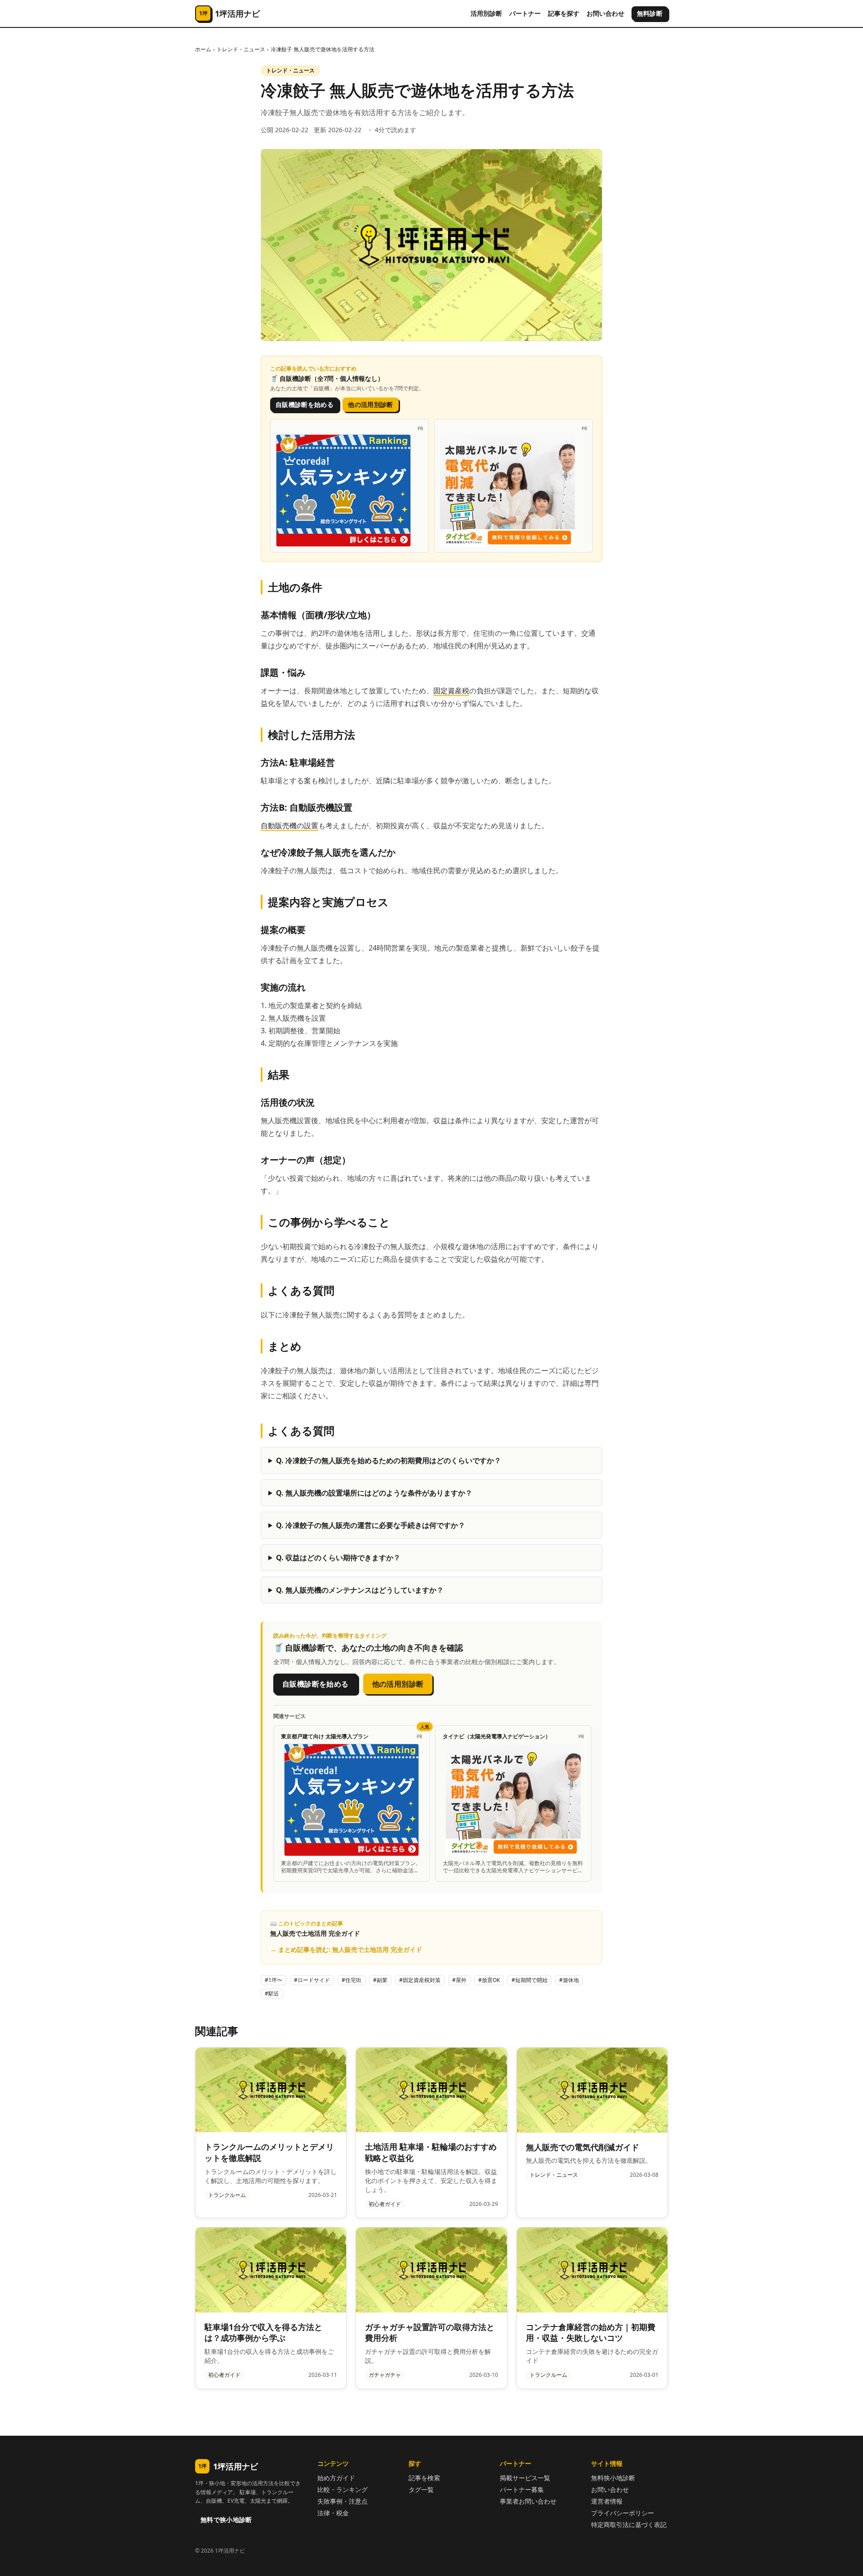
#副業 (380, 1980)
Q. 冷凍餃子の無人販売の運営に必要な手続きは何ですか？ (371, 1525)
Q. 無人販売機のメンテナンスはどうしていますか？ (360, 1590)
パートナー (525, 13)
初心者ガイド (385, 2204)
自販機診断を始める (305, 404)
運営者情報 (607, 2501)
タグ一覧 (421, 2489)
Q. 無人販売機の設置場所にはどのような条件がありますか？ (374, 1493)
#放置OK (489, 1980)
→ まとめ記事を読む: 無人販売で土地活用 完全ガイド (346, 1949)
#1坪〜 (274, 1980)
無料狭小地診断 (613, 2478)
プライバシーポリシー (623, 2513)
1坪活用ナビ (228, 2466)
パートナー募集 (522, 2489)
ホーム (203, 49)
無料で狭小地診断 (226, 2520)
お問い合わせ (605, 13)
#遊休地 (569, 1980)
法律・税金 (333, 2513)
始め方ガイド (336, 2478)
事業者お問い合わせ (528, 2501)
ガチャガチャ (385, 2375)
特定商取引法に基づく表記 (629, 2525)
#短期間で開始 (529, 1980)
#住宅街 (351, 1980)
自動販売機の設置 (289, 826)
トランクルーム (227, 2195)
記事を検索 (424, 2478)
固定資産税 (451, 691)
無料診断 (650, 13)
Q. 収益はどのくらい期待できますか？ (338, 1558)
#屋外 (459, 1980)
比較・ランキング (343, 2489)
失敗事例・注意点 (343, 2501)
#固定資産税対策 (420, 1980)
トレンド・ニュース (241, 49)
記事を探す (564, 13)
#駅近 (272, 1993)
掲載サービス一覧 (525, 2478)
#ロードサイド (312, 1980)
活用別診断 (486, 13)
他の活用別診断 (370, 404)
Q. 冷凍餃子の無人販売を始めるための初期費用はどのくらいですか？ (389, 1460)
